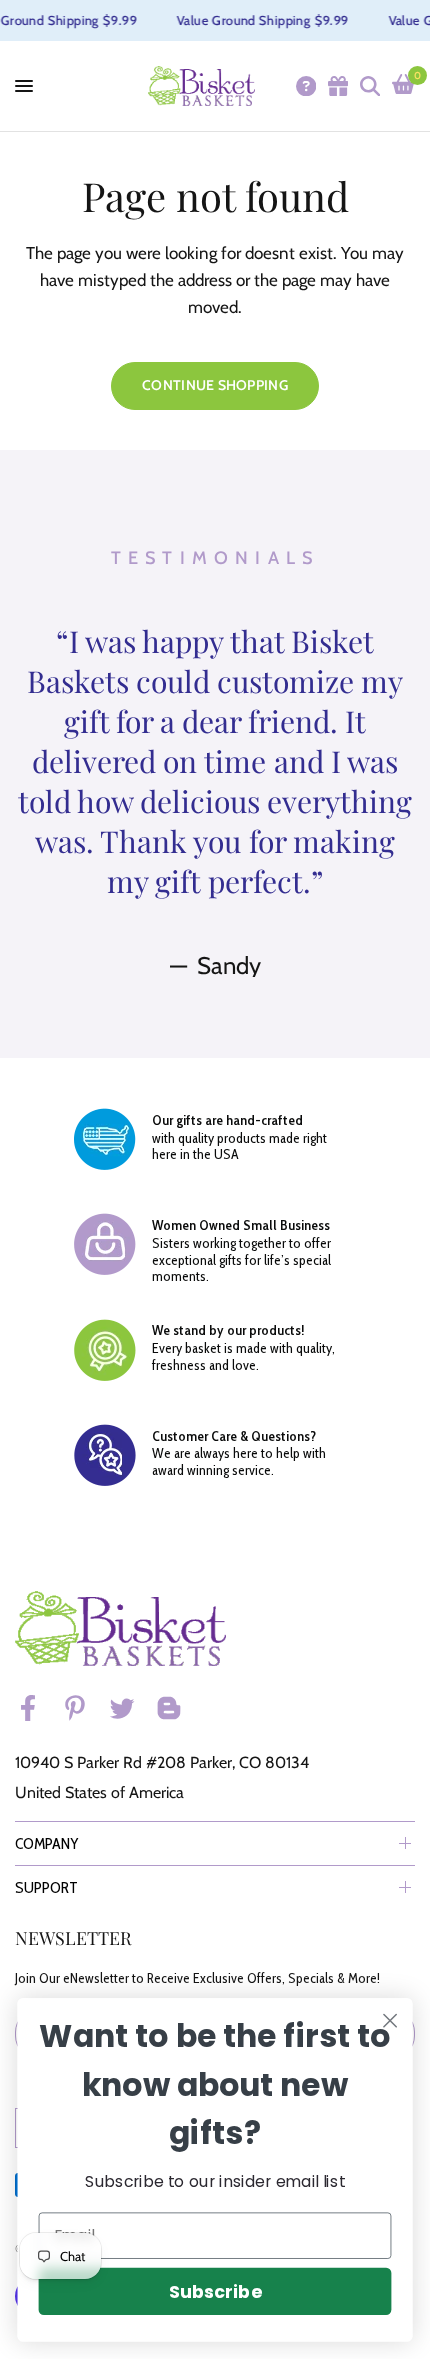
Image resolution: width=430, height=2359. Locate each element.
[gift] (337, 86)
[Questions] (305, 86)
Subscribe (215, 2291)
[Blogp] (178, 1708)
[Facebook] (37, 1708)
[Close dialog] (390, 2021)
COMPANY (47, 1843)
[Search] (369, 86)
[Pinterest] (84, 1708)
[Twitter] (131, 1708)
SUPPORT (46, 1887)
